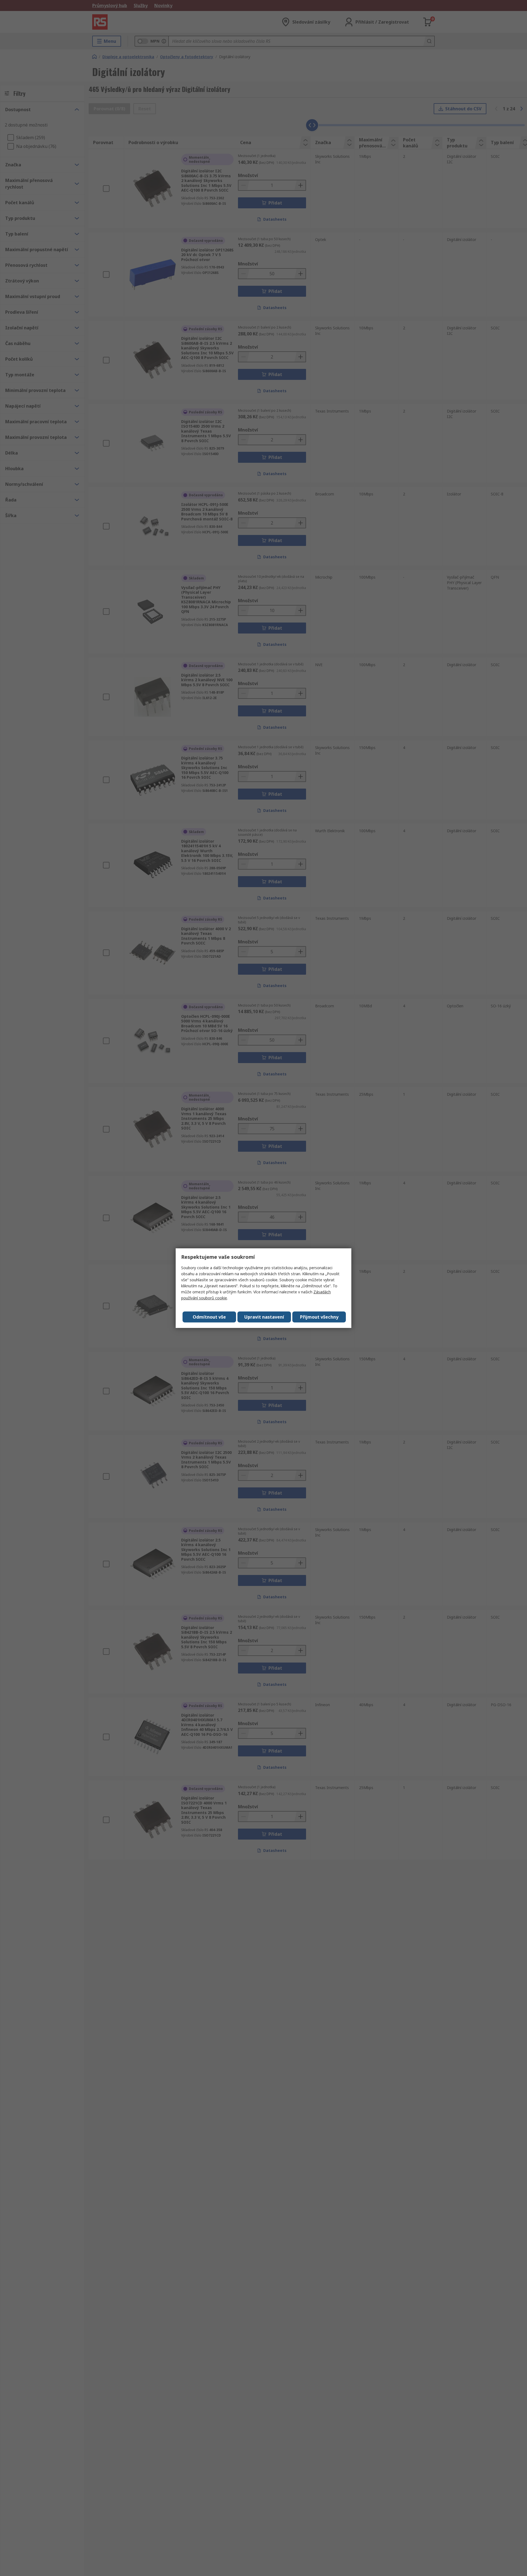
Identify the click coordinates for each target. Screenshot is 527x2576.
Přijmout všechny (319, 1317)
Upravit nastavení (264, 1317)
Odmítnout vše (209, 1317)
